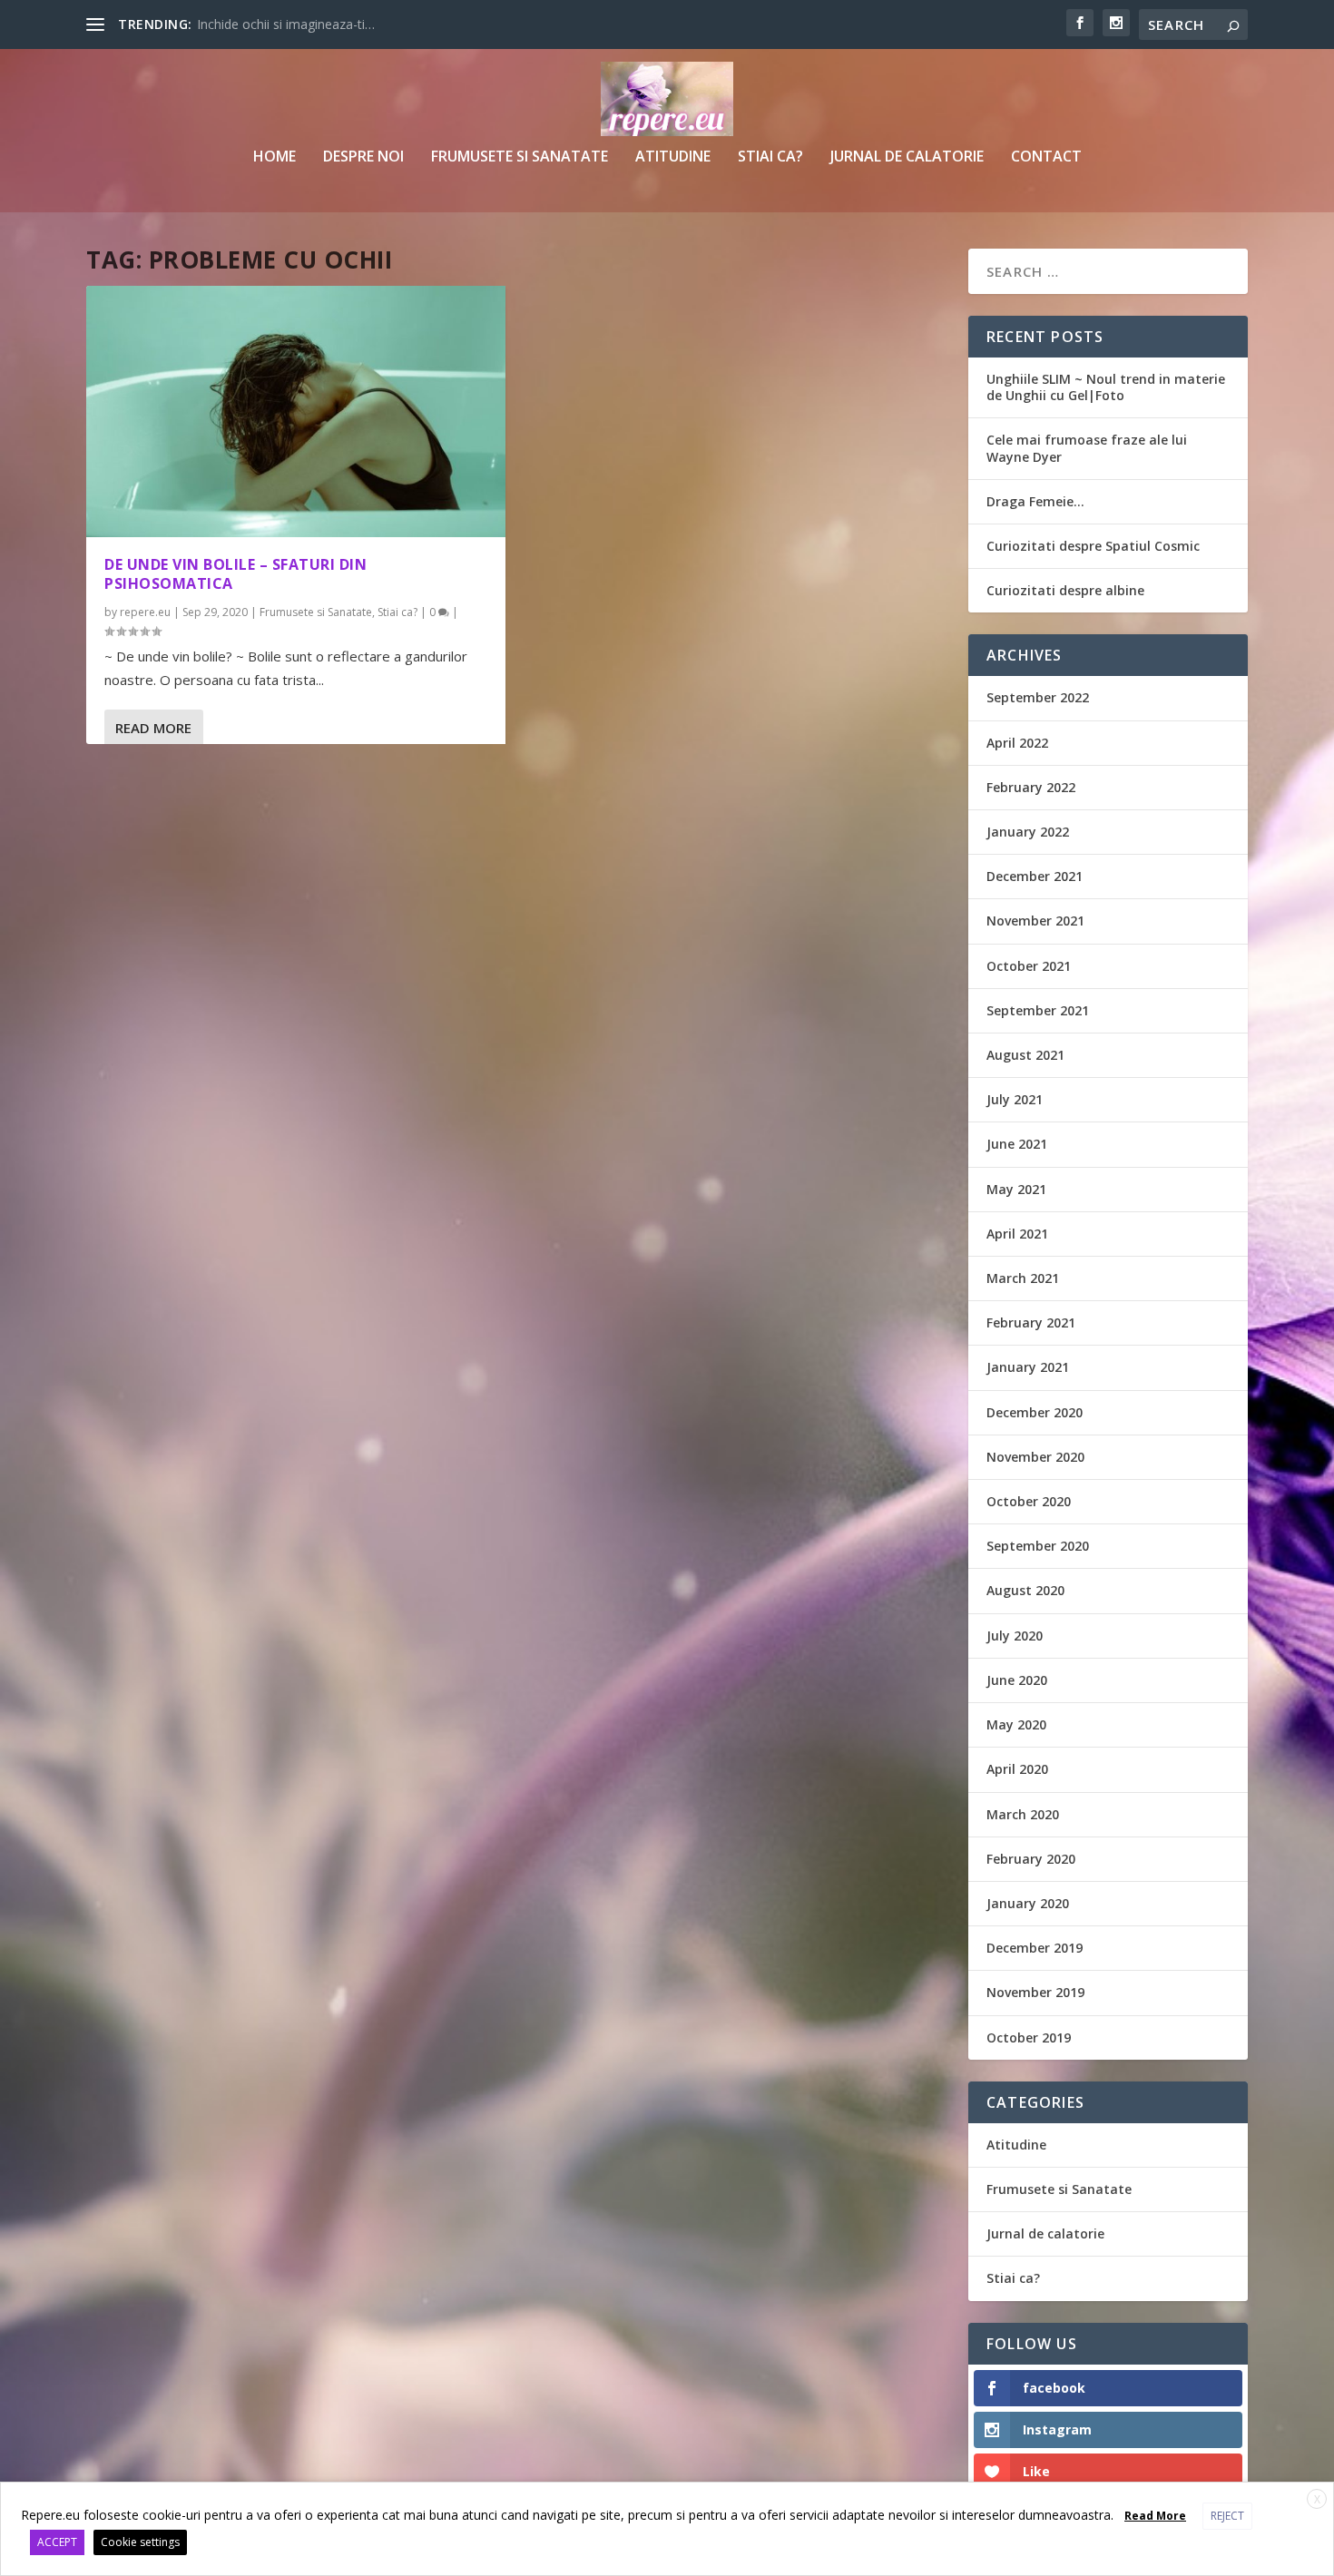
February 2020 (1031, 1859)
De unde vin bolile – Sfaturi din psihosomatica (235, 574)
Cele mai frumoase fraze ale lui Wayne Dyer (1087, 448)
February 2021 (1031, 1322)
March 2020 (1023, 1814)
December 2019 (1035, 1948)
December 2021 (1035, 876)
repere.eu (145, 612)
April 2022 (1017, 743)
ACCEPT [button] (57, 2542)
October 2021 (1029, 966)
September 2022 (1038, 697)
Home (275, 157)
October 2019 (1029, 2037)
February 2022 (1031, 787)
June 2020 (1017, 1680)
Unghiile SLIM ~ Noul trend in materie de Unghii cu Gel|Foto (1106, 387)
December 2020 (1035, 1412)
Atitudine (673, 157)
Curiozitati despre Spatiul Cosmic (1093, 546)
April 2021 (1017, 1234)
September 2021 (1038, 1010)
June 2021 (1017, 1144)
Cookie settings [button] (140, 2542)
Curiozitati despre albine (1065, 590)
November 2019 (1035, 1992)
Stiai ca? (770, 157)
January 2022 (1028, 832)
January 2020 (1028, 1903)
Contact (1046, 157)
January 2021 (1028, 1367)
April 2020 (1017, 1769)
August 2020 (1025, 1590)
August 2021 (1025, 1055)
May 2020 (1016, 1724)
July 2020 (1015, 1636)
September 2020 (1038, 1546)
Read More (153, 728)
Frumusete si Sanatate (520, 157)
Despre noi (363, 157)
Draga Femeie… (1035, 501)
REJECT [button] (1227, 2516)
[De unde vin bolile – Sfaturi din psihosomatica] (296, 411)
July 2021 (1015, 1099)
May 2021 (1016, 1189)
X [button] (1317, 2499)
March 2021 (1023, 1278)
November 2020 (1035, 1457)
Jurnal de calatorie (907, 157)
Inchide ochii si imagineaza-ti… (286, 24)
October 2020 (1029, 1501)
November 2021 (1035, 921)
